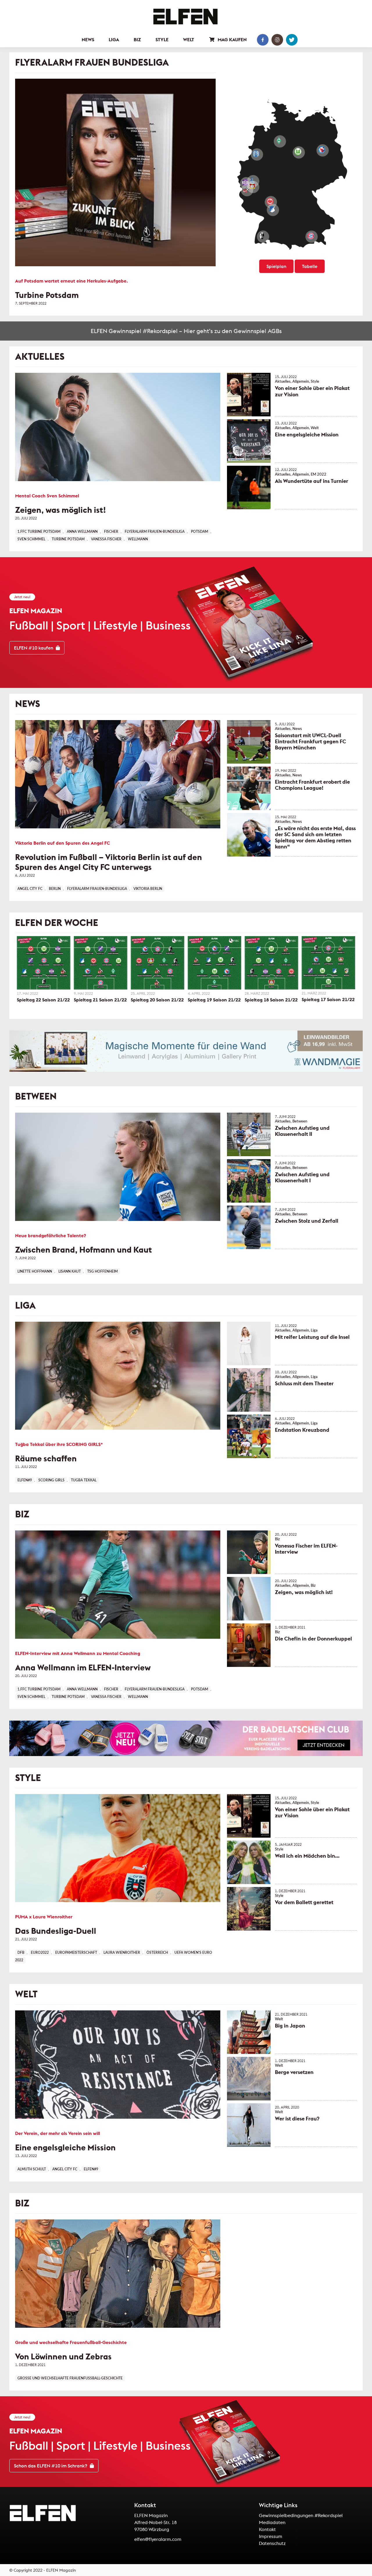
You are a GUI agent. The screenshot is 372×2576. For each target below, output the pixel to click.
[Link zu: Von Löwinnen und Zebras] (118, 2274)
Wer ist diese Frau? (297, 2119)
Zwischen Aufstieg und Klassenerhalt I (302, 1177)
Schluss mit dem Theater (304, 1383)
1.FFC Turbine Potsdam (39, 532)
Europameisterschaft (76, 1953)
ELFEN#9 (25, 1480)
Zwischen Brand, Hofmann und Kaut (84, 1250)
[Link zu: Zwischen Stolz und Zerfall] (249, 1227)
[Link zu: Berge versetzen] (249, 2079)
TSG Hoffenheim (102, 1271)
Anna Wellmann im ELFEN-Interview (83, 1667)
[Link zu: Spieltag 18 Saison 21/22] (271, 963)
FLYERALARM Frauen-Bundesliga (155, 532)
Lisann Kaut (70, 1271)
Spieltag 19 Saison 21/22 (214, 1000)
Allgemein (301, 382)
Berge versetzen (294, 2072)
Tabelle (310, 266)
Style (315, 382)
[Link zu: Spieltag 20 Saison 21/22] (158, 963)
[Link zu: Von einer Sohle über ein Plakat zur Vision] (249, 395)
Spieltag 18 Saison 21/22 (271, 1000)
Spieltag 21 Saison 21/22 (100, 1000)
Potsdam (200, 532)
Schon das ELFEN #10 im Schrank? (51, 2466)
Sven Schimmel (31, 539)
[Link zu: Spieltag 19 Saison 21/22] (214, 963)
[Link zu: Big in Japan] (249, 2032)
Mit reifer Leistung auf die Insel (312, 1337)
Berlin (55, 889)
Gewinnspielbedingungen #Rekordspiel (301, 2515)
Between (36, 1096)
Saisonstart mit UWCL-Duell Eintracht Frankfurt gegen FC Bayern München (311, 741)
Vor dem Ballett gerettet (304, 1902)
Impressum (271, 2536)
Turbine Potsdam (47, 295)
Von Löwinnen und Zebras (63, 2356)
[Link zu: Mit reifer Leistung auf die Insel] (249, 1343)
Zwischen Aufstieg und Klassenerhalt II (302, 1131)
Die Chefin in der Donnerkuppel (313, 1639)
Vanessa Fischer (106, 539)
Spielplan (276, 266)
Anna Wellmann (82, 532)
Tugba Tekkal (84, 1480)
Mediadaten (272, 2522)
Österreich (157, 1953)
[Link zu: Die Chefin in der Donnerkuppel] (249, 1645)
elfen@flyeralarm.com (158, 2539)
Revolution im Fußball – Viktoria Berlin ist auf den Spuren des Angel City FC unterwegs (109, 862)
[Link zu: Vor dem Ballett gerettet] (249, 1909)
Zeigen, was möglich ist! (60, 510)
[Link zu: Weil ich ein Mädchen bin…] (249, 1862)
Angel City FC (30, 889)
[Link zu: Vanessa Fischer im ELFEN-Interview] (249, 1552)
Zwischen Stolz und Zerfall (307, 1221)
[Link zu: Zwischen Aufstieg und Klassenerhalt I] (249, 1181)
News (28, 704)
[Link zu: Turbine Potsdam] (115, 172)
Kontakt (267, 2529)
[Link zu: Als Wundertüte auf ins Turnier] (249, 488)
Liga (25, 1305)
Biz (22, 1514)
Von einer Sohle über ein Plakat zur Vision (312, 391)
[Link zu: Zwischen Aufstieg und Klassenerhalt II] (249, 1134)
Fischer (111, 532)
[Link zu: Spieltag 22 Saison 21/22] (44, 963)
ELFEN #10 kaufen (34, 648)
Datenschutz (272, 2543)
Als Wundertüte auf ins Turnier (312, 481)
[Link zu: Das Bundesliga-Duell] (118, 1848)
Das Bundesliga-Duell (56, 1931)
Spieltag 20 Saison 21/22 (157, 1000)
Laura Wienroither (122, 1953)
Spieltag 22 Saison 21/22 (43, 1000)
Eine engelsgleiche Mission (307, 435)
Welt (315, 428)
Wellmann (138, 539)
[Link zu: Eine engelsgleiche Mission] (249, 441)
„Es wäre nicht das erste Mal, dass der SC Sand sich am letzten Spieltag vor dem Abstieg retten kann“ (315, 837)
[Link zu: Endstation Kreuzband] (249, 1436)
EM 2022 (319, 474)
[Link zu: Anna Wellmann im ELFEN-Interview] (118, 1585)
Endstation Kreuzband (302, 1430)
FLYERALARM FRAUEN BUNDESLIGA (92, 62)
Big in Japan (290, 2026)
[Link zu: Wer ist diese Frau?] (249, 2125)
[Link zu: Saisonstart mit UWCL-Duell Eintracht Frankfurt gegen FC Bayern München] (249, 742)
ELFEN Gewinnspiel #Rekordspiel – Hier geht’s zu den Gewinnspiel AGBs (186, 331)
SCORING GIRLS (51, 1480)
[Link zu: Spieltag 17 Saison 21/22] (328, 963)
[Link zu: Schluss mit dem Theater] (249, 1390)
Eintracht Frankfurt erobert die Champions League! (312, 785)
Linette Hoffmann (35, 1271)
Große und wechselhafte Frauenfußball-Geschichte (70, 2378)
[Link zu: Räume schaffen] (118, 1376)
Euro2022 (40, 1953)
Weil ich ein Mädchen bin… (307, 1856)
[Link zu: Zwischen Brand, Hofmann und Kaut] (118, 1167)
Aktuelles (40, 357)
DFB (21, 1953)
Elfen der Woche (57, 923)
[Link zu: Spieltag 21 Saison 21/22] (101, 963)
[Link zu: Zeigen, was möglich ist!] (118, 427)
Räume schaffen (46, 1458)
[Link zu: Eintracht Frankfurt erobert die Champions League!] (249, 788)
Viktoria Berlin (148, 889)
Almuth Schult (32, 2169)
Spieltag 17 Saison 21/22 (328, 999)
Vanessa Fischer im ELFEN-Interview (306, 1549)
